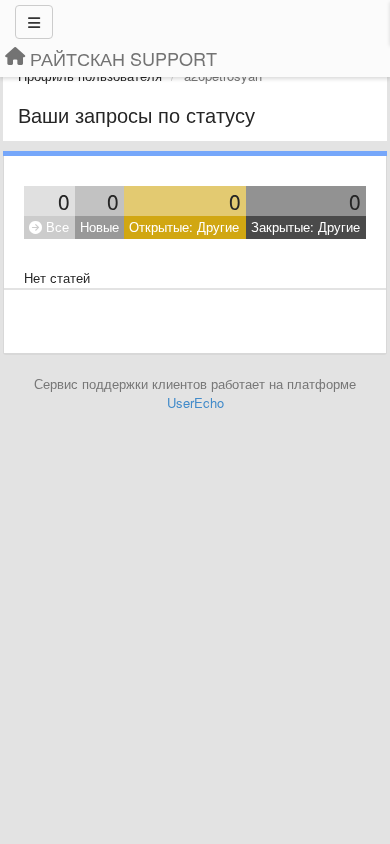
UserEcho (195, 402)
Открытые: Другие (184, 226)
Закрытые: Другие (305, 226)
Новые (99, 226)
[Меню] (34, 22)
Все (55, 226)
